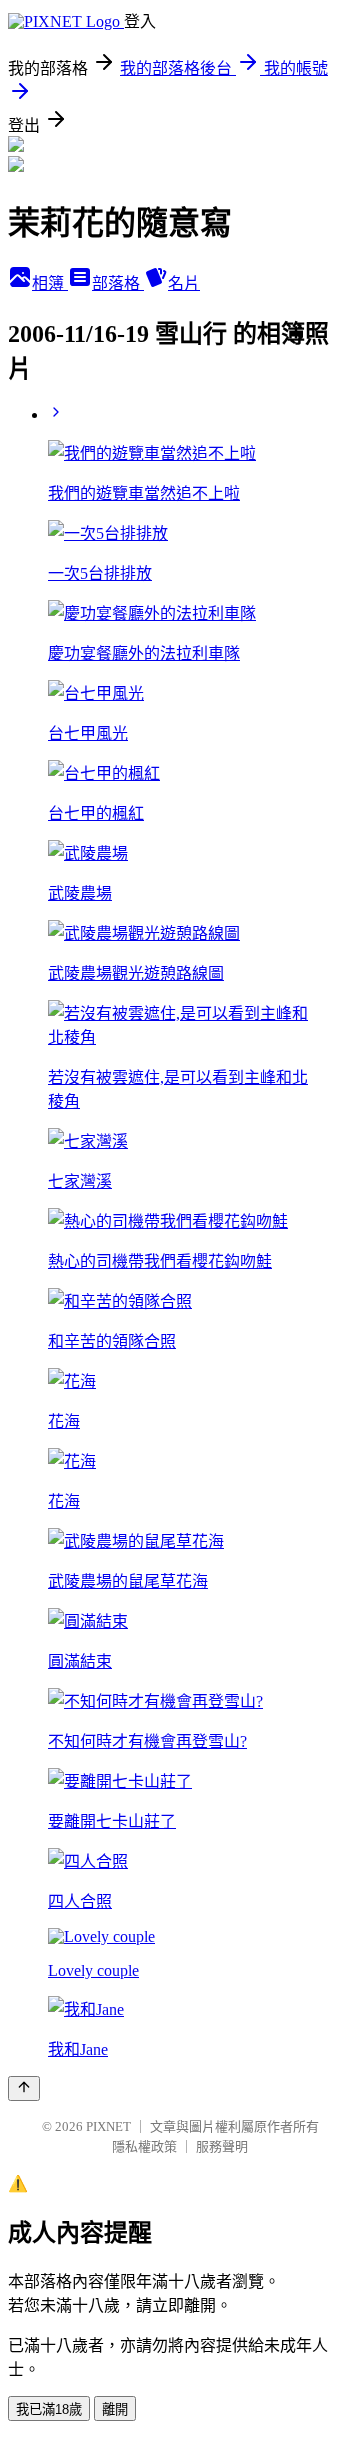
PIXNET (108, 2126)
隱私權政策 (144, 2146)
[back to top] (24, 2088)
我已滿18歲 (49, 2409)
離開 (115, 2409)
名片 (184, 283)
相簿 (50, 283)
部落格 (118, 283)
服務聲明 (222, 2146)
